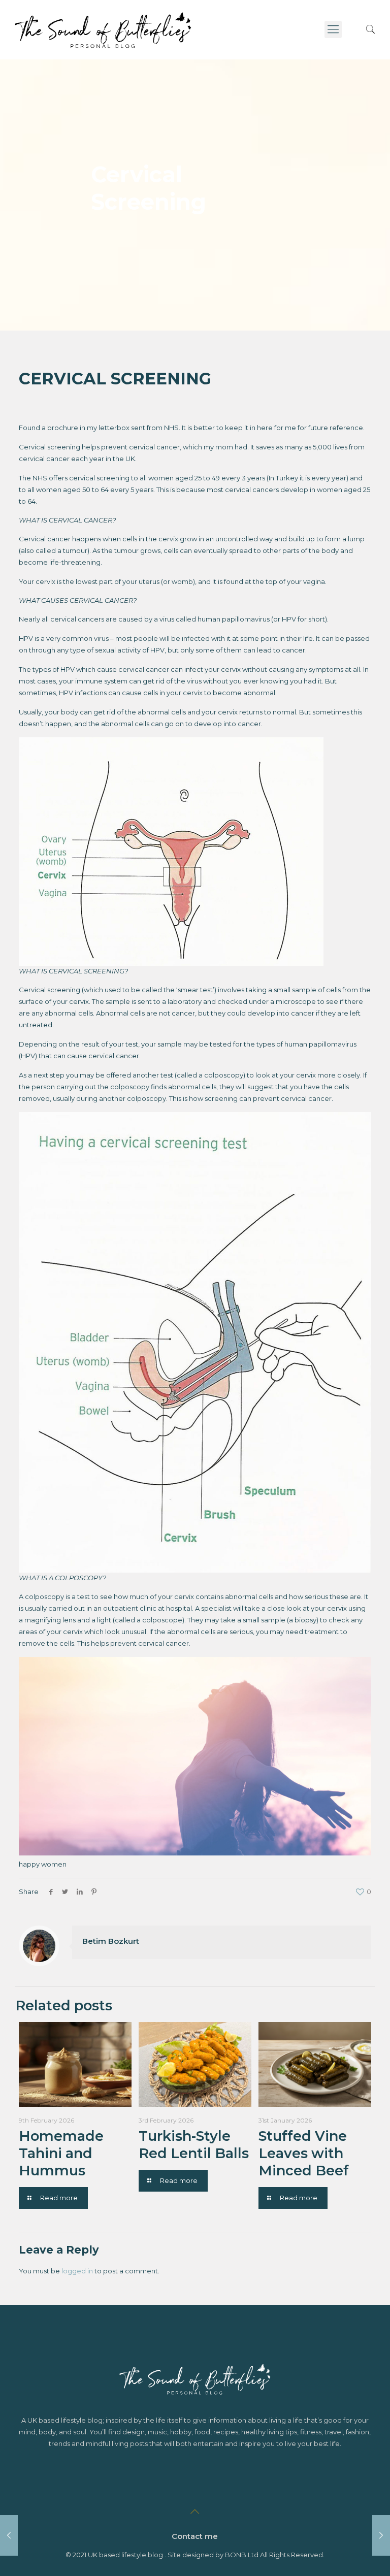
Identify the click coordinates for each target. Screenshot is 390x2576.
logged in (77, 2271)
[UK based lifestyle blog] (103, 29)
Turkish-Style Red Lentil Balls (194, 2145)
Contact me (195, 2536)
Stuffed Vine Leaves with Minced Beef (304, 2153)
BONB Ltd (242, 2555)
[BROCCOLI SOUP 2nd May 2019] (381, 2535)
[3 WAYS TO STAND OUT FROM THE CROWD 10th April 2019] (9, 2535)
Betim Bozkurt (111, 1941)
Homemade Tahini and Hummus (61, 2153)
